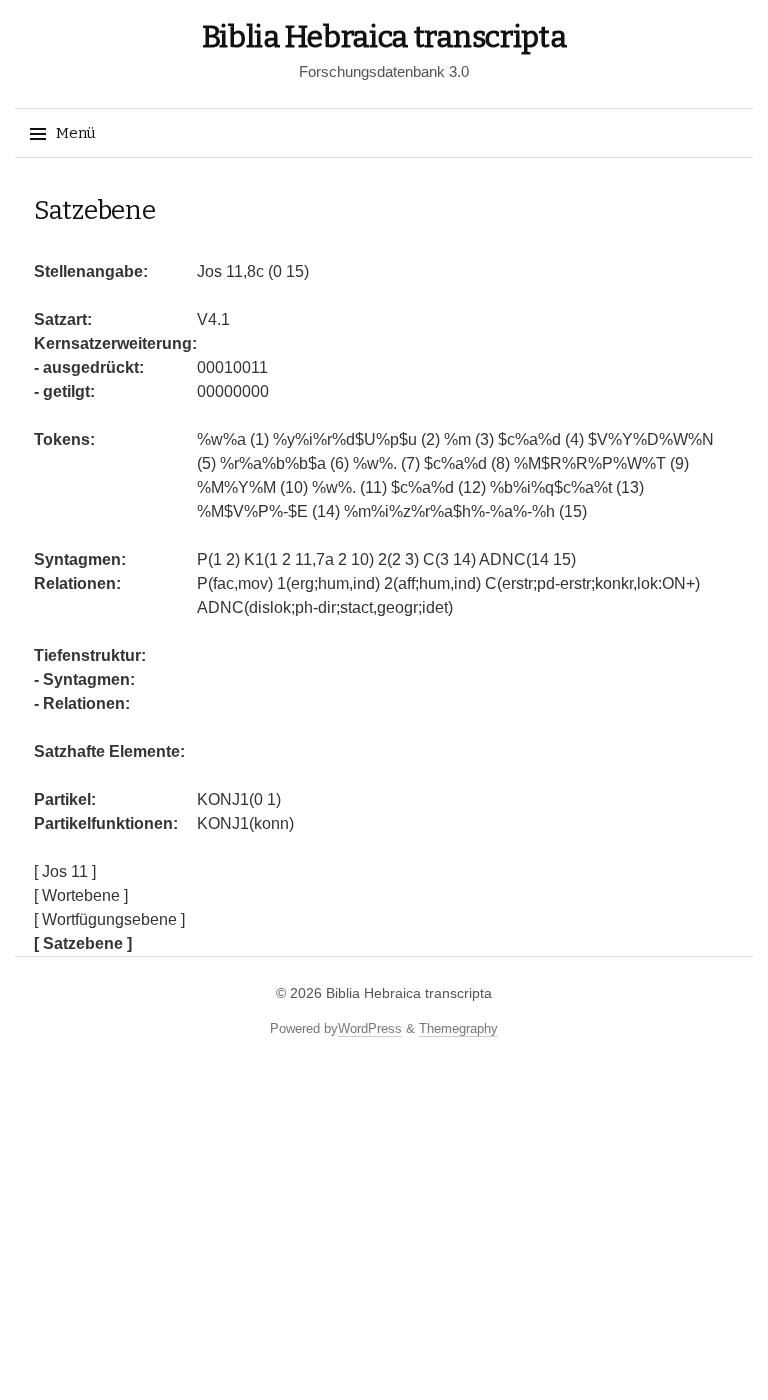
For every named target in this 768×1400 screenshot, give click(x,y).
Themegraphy (458, 1028)
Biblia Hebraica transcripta (384, 37)
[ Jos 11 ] (65, 871)
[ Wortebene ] (81, 895)
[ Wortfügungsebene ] (109, 919)
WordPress (370, 1028)
